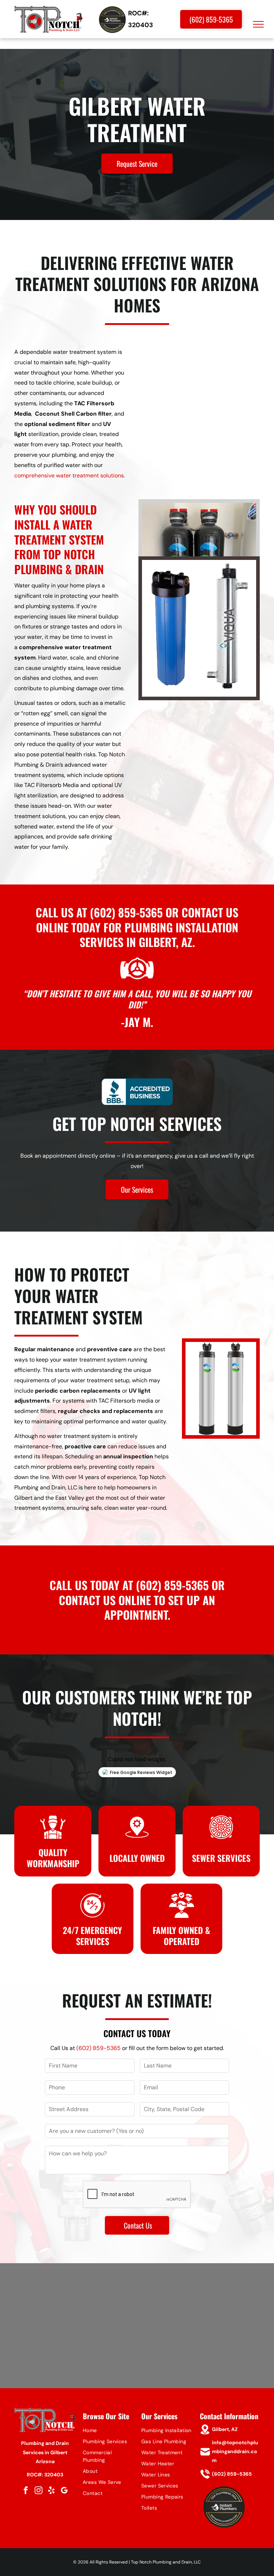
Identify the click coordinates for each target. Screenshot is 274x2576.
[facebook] (26, 2491)
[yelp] (51, 2491)
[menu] (258, 24)
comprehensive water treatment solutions (69, 475)
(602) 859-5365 (126, 912)
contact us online (105, 1600)
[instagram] (39, 2491)
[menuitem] (108, 2430)
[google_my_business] (64, 2491)
